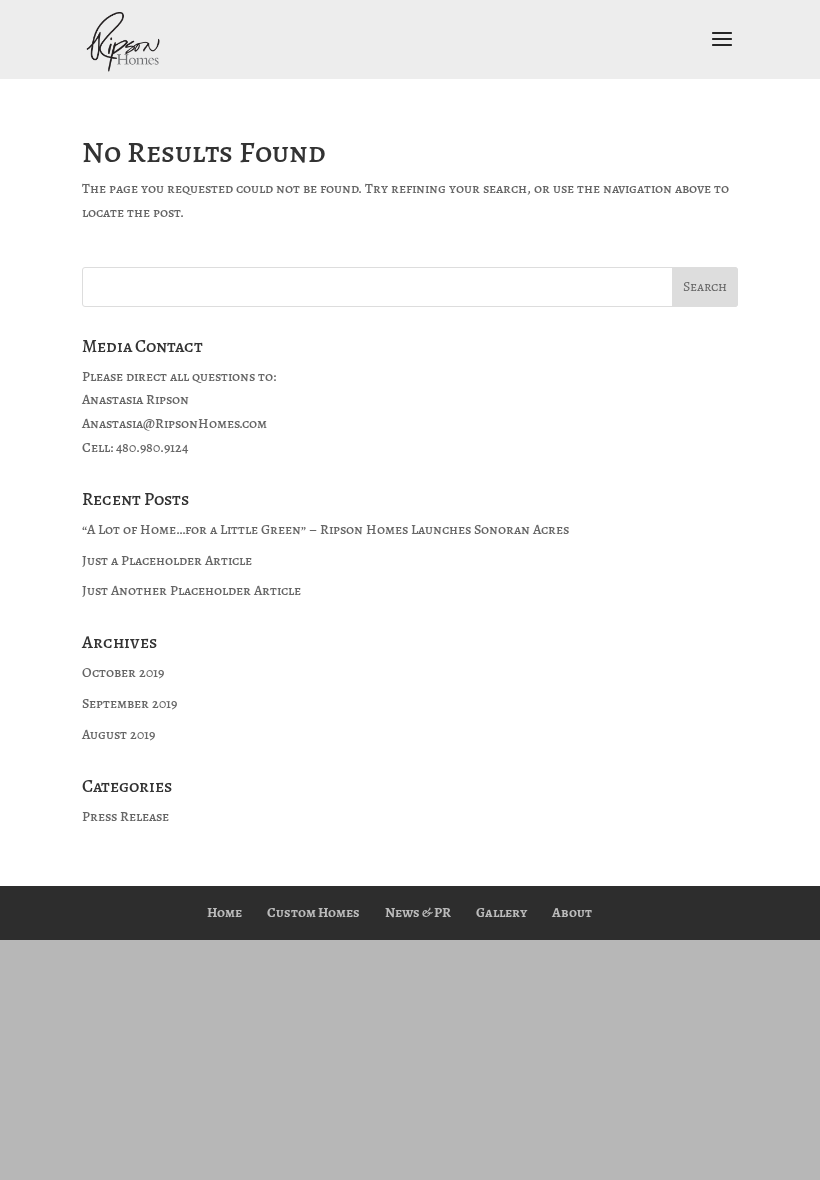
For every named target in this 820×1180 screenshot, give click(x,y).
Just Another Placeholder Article (191, 590)
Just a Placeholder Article (167, 560)
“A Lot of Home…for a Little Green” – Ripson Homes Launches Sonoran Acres (325, 529)
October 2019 (123, 672)
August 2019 (118, 734)
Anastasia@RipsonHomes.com (174, 423)
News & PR (418, 912)
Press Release (125, 816)
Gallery (501, 912)
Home (224, 912)
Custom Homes (313, 912)
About (572, 912)
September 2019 (129, 703)
